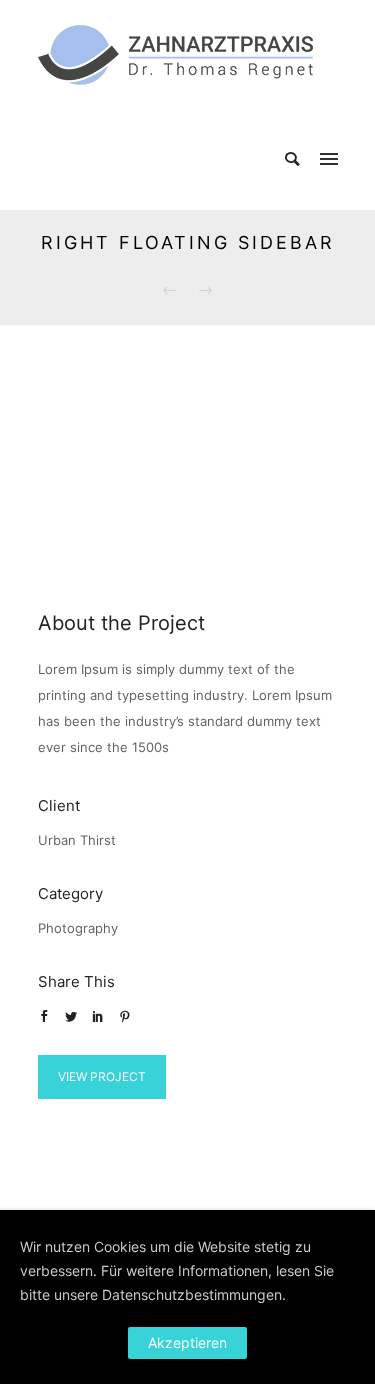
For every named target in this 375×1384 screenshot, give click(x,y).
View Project (102, 1076)
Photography (78, 928)
